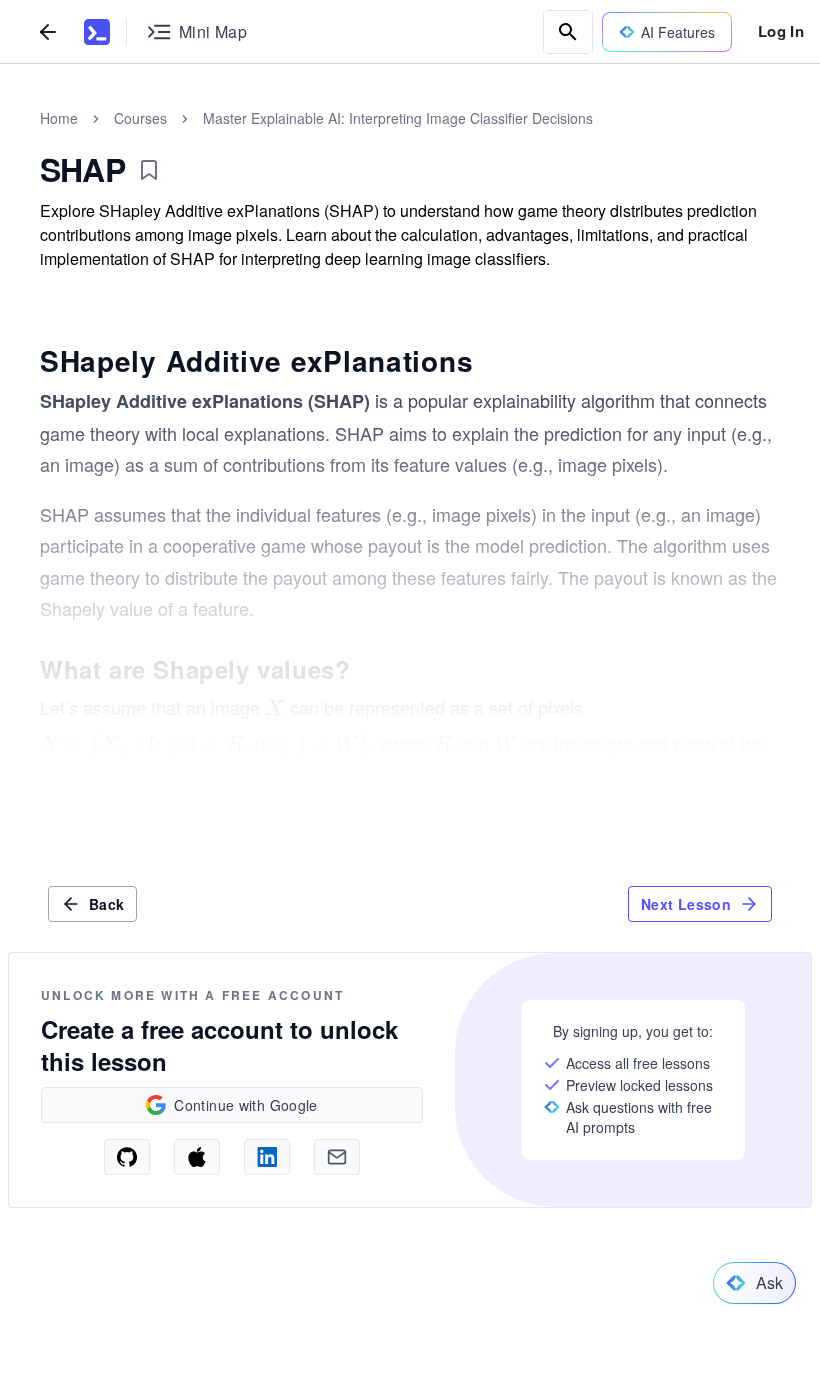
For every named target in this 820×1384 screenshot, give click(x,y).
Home (59, 118)
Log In (781, 31)
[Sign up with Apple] (197, 1157)
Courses (140, 118)
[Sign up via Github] (127, 1157)
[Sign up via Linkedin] (267, 1157)
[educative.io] (97, 32)
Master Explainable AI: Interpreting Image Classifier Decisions (398, 118)
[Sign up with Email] (337, 1157)
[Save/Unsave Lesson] (149, 170)
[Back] (48, 31)
